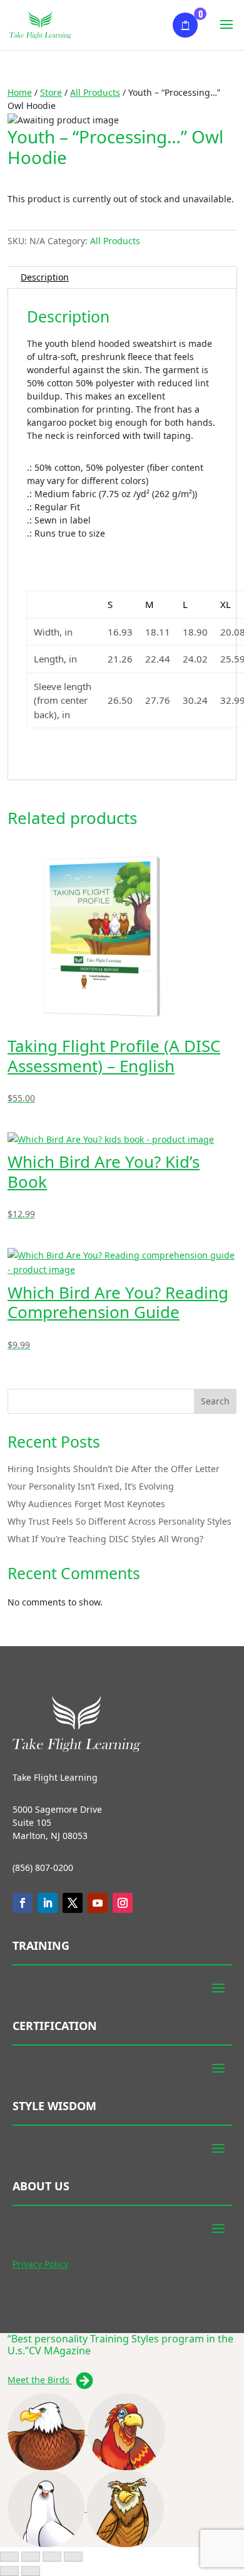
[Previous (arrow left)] (9, 2571)
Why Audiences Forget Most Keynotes (86, 1504)
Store (51, 92)
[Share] (52, 2557)
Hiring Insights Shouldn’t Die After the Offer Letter (114, 1469)
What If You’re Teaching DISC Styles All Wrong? (105, 1539)
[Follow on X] (73, 1903)
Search (215, 1401)
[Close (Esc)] (73, 2557)
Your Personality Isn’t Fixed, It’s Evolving (91, 1486)
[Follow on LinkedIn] (48, 1903)
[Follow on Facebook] (23, 1903)
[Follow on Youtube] (98, 1903)
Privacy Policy (40, 2264)
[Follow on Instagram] (123, 1903)
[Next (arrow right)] (31, 2571)
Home (20, 92)
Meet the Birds (40, 2380)
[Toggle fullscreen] (31, 2557)
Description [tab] (45, 277)
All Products (95, 92)
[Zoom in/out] (9, 2557)
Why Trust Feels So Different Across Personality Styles (119, 1521)
